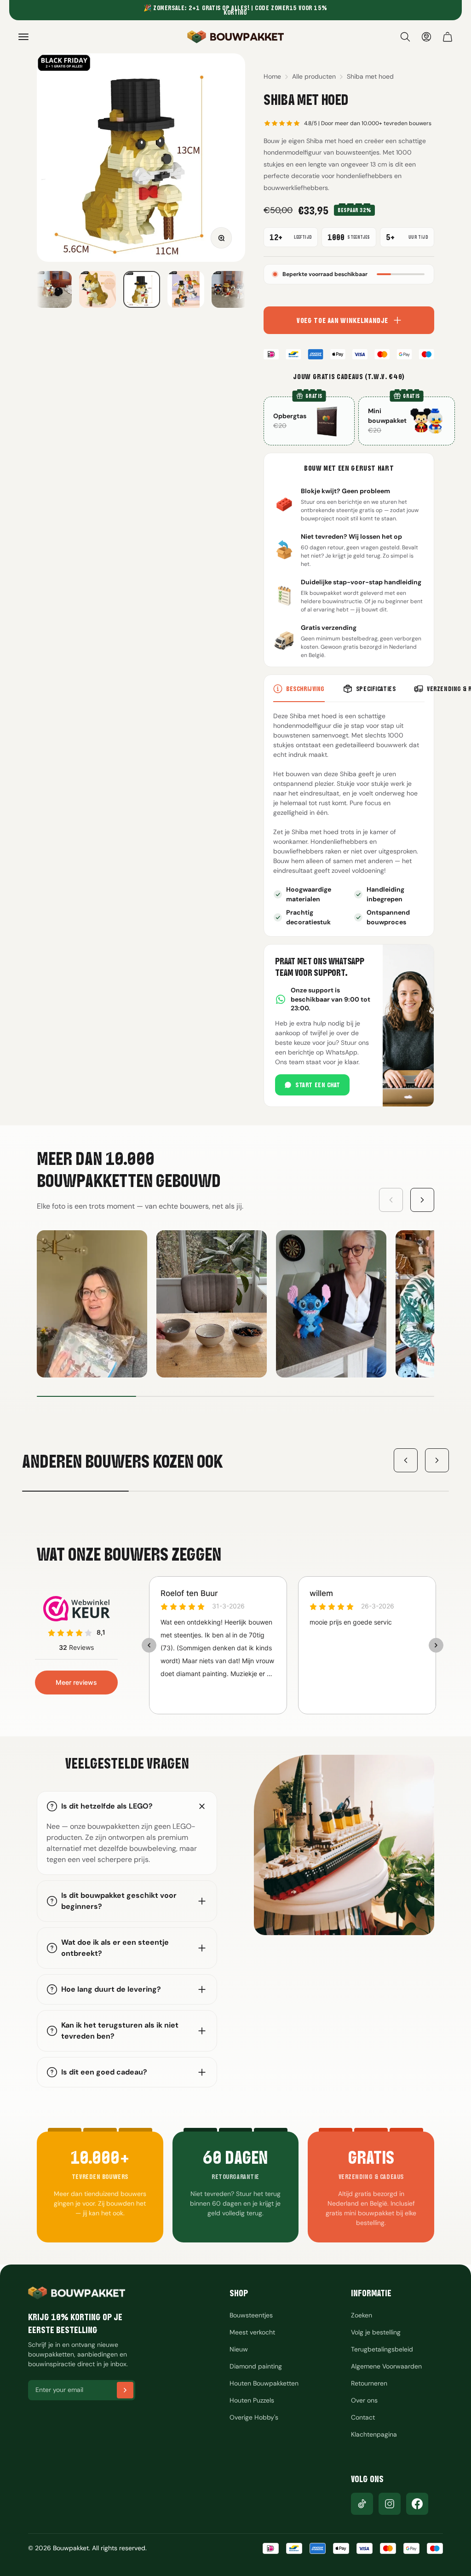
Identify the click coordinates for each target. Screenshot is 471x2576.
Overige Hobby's (254, 2417)
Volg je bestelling (376, 2332)
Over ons (364, 2400)
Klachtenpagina (374, 2434)
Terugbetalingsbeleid (382, 2349)
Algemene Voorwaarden (386, 2366)
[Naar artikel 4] (53, 289)
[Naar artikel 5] (98, 289)
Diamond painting (256, 2366)
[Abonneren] (125, 2390)
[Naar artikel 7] (186, 289)
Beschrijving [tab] (305, 689)
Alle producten (314, 76)
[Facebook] (417, 2504)
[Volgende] (437, 1460)
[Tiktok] (362, 2504)
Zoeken (362, 2315)
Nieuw (239, 2349)
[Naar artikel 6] (142, 289)
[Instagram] (390, 2504)
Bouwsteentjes (251, 2315)
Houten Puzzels (252, 2400)
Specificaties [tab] (376, 689)
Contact (363, 2417)
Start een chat (318, 1085)
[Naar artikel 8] (230, 289)
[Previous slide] (391, 1200)
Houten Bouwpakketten (264, 2383)
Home (272, 76)
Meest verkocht (252, 2332)
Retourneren (369, 2383)
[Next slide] (422, 1200)
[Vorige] (406, 1460)
